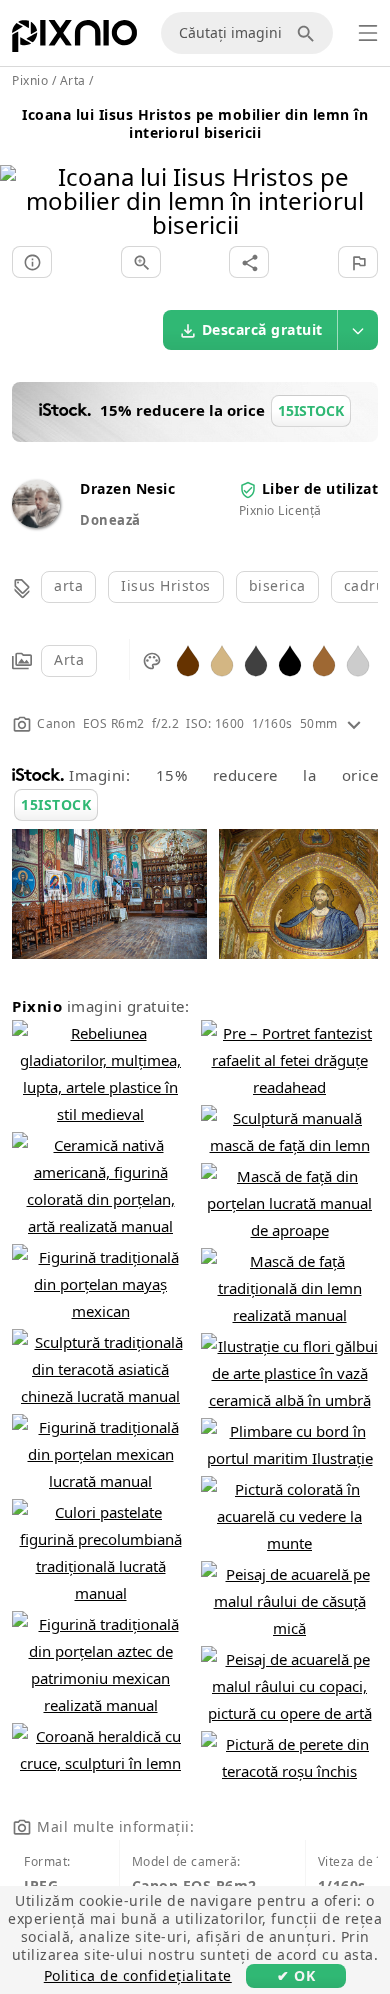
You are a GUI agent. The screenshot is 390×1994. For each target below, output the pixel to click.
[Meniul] (368, 33)
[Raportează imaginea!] (358, 262)
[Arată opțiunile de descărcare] (358, 330)
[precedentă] (22, 175)
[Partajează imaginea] (249, 262)
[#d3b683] (222, 659)
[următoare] (367, 175)
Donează (110, 520)
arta (68, 585)
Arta (69, 659)
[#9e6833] (324, 659)
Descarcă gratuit (262, 329)
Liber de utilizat (320, 488)
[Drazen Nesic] (36, 522)
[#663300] (188, 659)
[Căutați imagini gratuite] (309, 33)
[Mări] (141, 262)
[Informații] (32, 262)
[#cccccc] (358, 659)
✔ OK (296, 1975)
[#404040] (256, 659)
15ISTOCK (56, 804)
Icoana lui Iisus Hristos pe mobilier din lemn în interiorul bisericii (195, 123)
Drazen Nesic (127, 488)
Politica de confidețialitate (138, 1975)
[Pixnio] (74, 40)
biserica (277, 585)
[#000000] (290, 659)
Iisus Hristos (166, 585)
